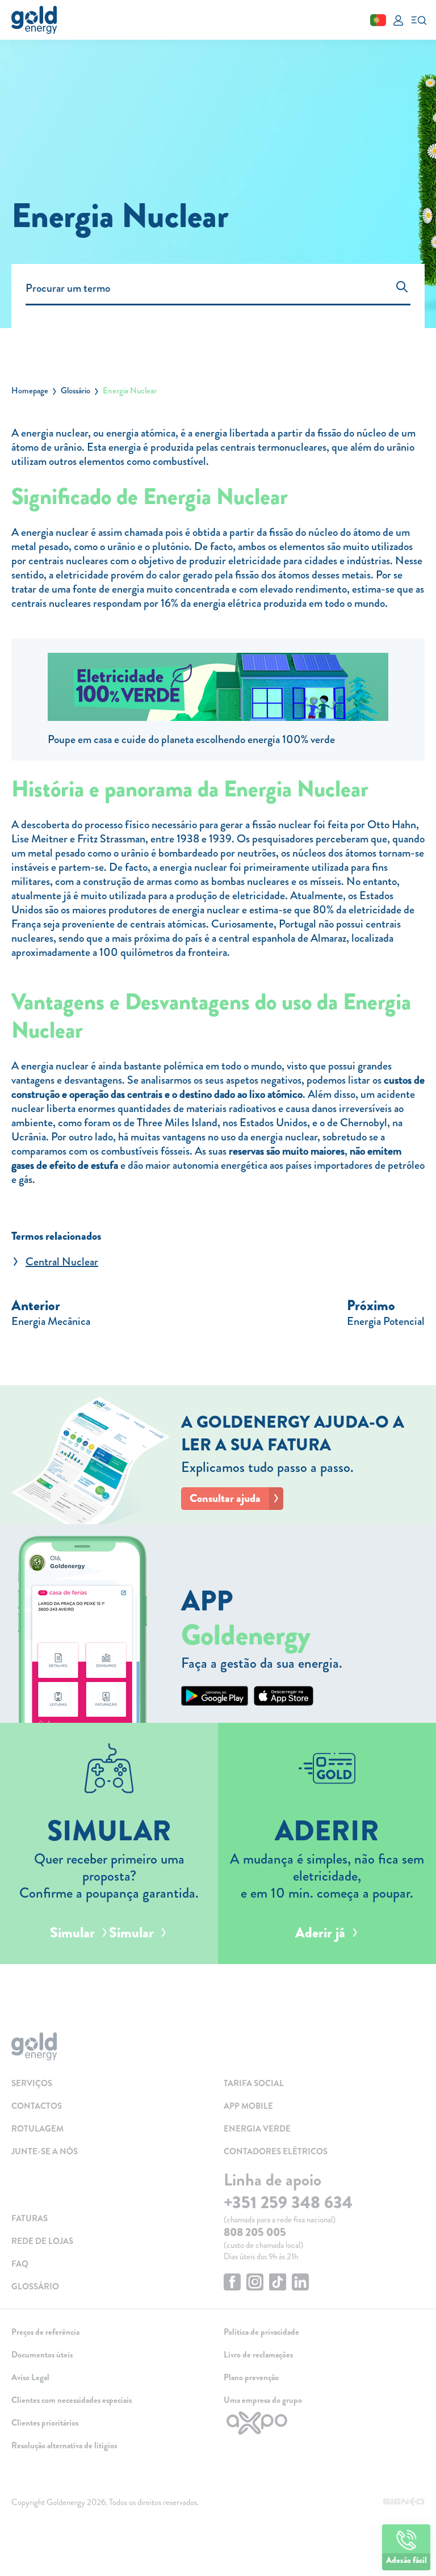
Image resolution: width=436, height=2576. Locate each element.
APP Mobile (248, 2106)
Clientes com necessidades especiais (72, 2400)
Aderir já (320, 1933)
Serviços (32, 2083)
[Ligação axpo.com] (324, 2423)
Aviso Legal (30, 2377)
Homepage (30, 391)
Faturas (30, 2218)
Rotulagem (37, 2129)
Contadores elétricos (276, 2151)
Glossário (76, 391)
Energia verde (257, 2129)
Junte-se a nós (45, 2151)
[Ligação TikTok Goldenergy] (278, 2283)
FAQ (20, 2264)
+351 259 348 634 (288, 2202)
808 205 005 (255, 2232)
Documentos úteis (42, 2355)
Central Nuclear (62, 1262)
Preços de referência (45, 2332)
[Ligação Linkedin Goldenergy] (300, 2283)
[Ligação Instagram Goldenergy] (255, 2283)
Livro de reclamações (258, 2355)
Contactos (37, 2106)
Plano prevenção (251, 2377)
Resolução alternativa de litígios (64, 2445)
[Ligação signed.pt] (404, 2502)
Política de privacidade (261, 2332)
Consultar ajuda (225, 1498)
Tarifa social (254, 2083)
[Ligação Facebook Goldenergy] (232, 2283)
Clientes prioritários (45, 2423)
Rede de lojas (42, 2241)
